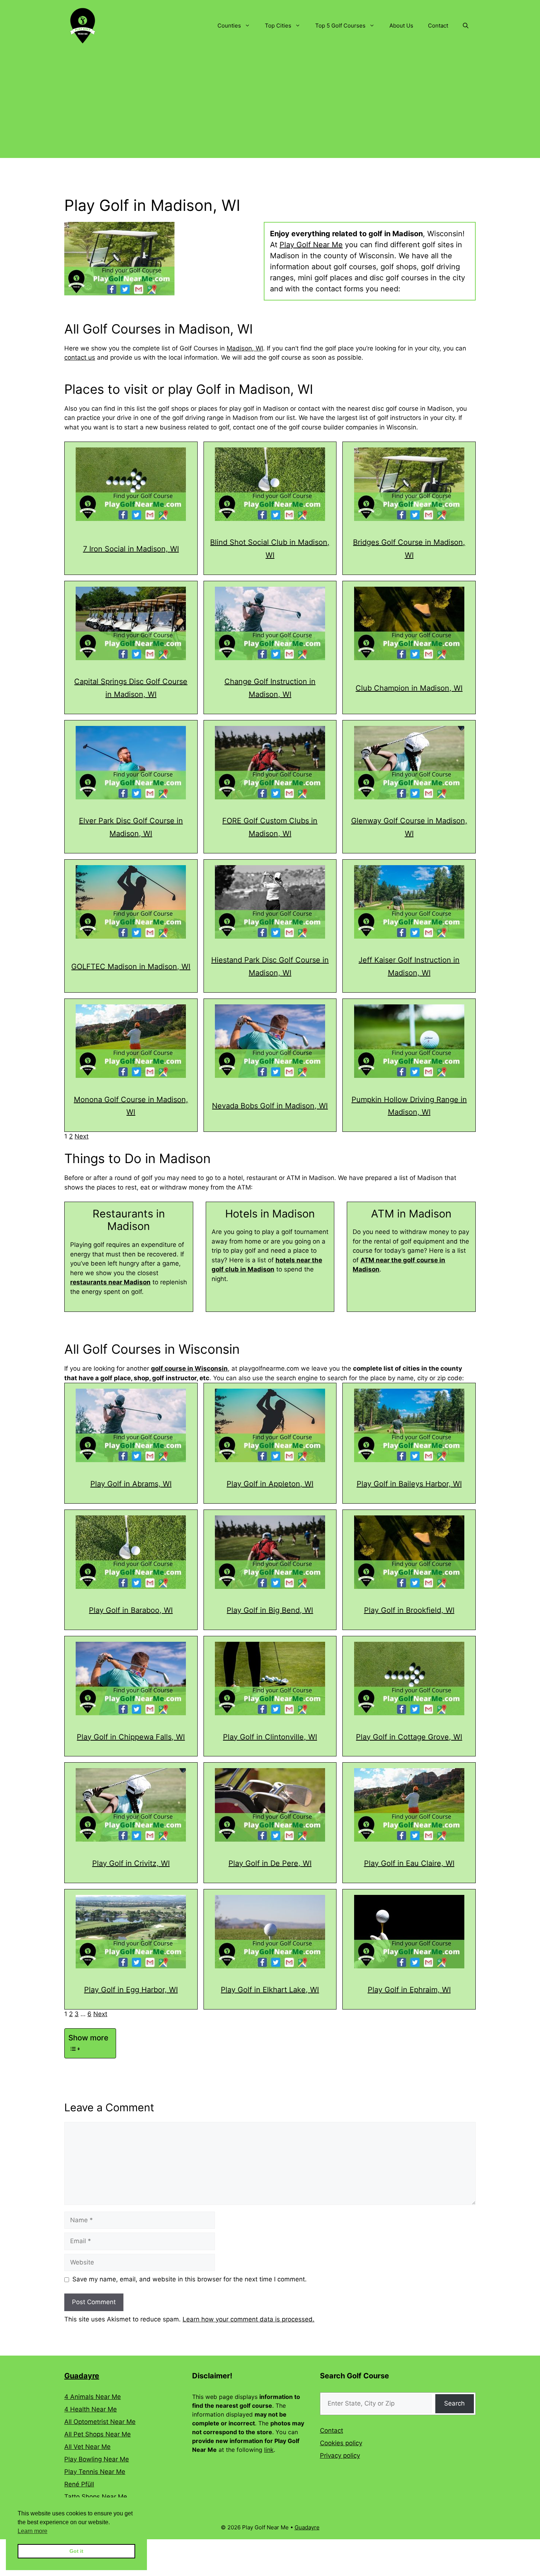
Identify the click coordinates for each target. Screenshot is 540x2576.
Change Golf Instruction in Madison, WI (270, 688)
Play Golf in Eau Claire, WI (409, 1863)
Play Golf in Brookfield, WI (409, 1610)
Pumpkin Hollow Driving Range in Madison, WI (409, 1106)
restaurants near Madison (110, 1282)
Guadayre (82, 2376)
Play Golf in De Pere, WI (270, 1863)
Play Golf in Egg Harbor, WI (131, 1990)
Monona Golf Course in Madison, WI (131, 1106)
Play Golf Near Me (311, 245)
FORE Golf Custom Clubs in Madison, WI (270, 827)
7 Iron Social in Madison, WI (131, 549)
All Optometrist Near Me (100, 2422)
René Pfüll (79, 2484)
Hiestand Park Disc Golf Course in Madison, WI (270, 966)
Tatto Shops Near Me (96, 2497)
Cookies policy (341, 2443)
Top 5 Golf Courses (340, 26)
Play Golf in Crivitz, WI (131, 1863)
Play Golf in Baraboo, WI (131, 1610)
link (269, 2450)
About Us (401, 26)
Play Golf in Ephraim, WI (409, 1990)
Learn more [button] (33, 2531)
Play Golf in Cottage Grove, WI (409, 1737)
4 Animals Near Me (93, 2397)
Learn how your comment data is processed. (249, 2319)
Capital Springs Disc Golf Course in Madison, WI (131, 688)
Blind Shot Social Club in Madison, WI (270, 549)
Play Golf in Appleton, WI (270, 1484)
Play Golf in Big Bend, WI (270, 1610)
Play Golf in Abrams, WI (131, 1484)
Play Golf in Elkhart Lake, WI (270, 1990)
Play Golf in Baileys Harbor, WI (409, 1484)
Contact (438, 26)
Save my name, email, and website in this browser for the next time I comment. (190, 2279)
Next (82, 1136)
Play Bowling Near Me (97, 2459)
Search (454, 2403)
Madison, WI (245, 348)
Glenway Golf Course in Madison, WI (409, 827)
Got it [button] (76, 2551)
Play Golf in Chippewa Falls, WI (131, 1737)
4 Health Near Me (91, 2409)
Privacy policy (340, 2456)
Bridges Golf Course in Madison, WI (409, 549)
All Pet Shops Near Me (98, 2434)
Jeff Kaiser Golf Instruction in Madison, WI (409, 966)
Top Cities (278, 26)
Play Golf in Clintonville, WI (270, 1737)
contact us (80, 357)
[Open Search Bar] (466, 26)
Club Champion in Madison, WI (409, 688)
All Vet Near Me (87, 2447)
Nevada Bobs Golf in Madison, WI (270, 1106)
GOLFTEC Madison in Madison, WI (131, 967)
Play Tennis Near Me (95, 2472)
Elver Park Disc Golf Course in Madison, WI (131, 827)
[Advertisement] (270, 107)
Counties (229, 26)
